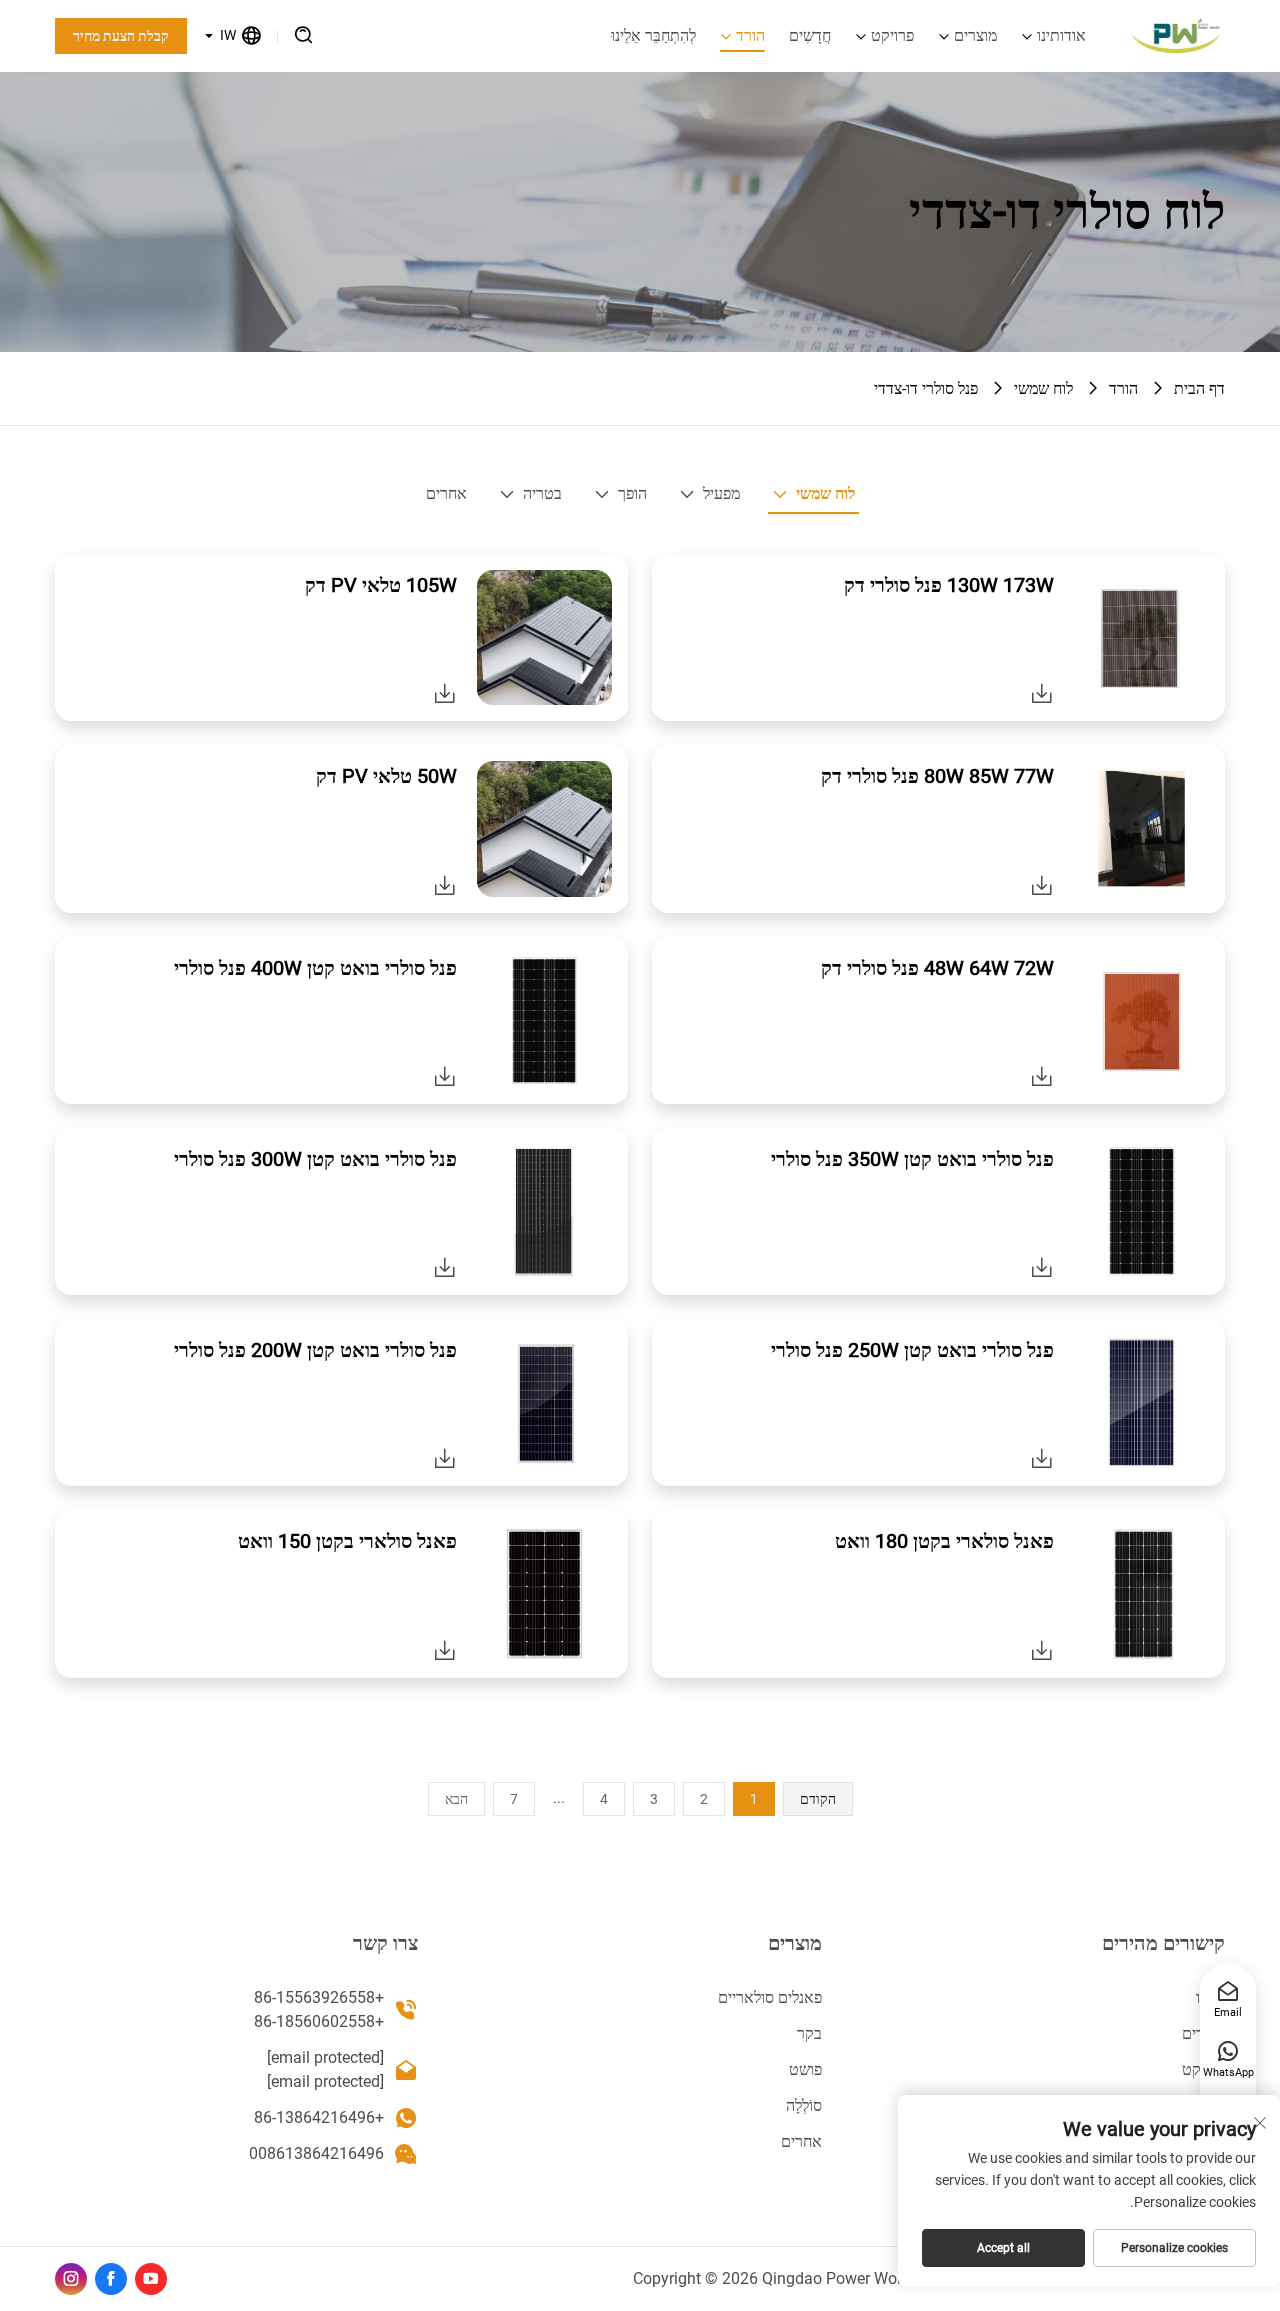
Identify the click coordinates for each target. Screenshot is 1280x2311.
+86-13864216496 (319, 2117)
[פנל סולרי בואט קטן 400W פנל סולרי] (445, 1076)
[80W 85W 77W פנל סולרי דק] (1042, 885)
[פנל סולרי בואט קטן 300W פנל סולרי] (445, 1267)
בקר (809, 2033)
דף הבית (1199, 388)
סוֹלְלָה (804, 2105)
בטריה (542, 494)
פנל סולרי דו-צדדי (926, 388)
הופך (632, 494)
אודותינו (1061, 36)
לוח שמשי (1043, 388)
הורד (750, 36)
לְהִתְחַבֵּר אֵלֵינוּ (653, 36)
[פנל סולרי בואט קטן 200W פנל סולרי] (445, 1458)
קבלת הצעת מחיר (121, 36)
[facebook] (111, 2279)
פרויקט (892, 36)
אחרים (446, 494)
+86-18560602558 (319, 2021)
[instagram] (71, 2279)
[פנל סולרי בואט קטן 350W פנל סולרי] (1042, 1267)
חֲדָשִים (810, 36)
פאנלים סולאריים (770, 1997)
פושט (805, 2069)
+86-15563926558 (319, 1997)
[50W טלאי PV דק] (445, 885)
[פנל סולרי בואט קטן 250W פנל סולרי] (1042, 1458)
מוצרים (975, 36)
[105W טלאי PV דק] (445, 693)
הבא (456, 1799)
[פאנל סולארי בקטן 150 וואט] (445, 1650)
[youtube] (151, 2279)
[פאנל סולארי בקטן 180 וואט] (1042, 1650)
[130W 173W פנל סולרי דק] (1042, 693)
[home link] (1175, 36)
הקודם (818, 1799)
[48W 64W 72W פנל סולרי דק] (1042, 1076)
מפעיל (721, 494)
